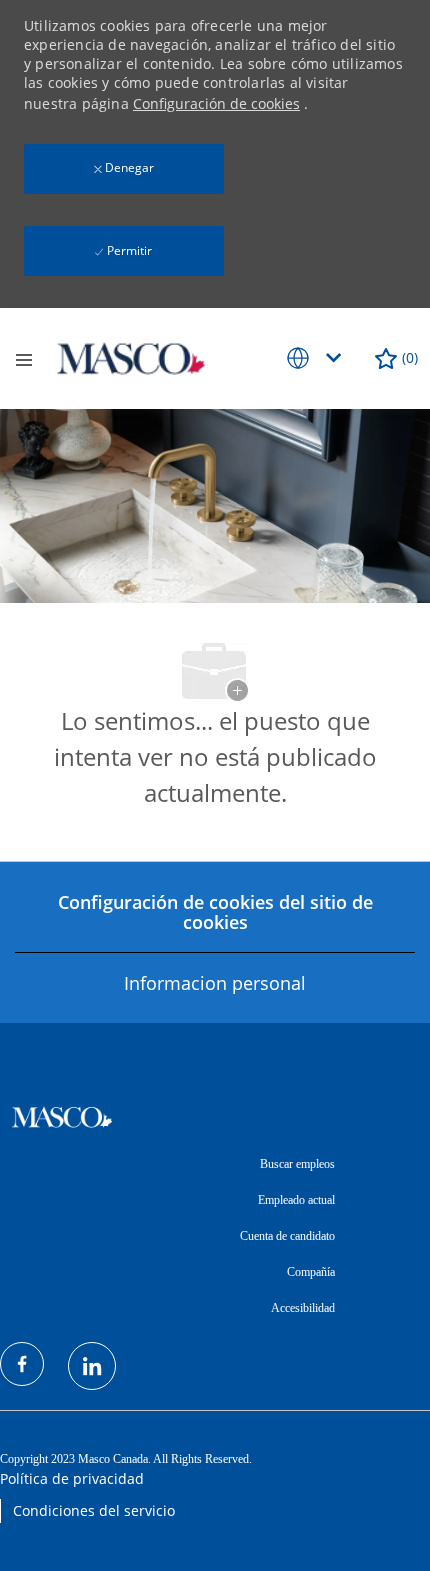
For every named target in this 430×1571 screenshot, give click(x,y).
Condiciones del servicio (94, 1510)
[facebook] (22, 1364)
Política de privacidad (72, 1478)
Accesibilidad (303, 1308)
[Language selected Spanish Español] (318, 358)
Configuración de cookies (216, 103)
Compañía (311, 1272)
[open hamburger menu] (24, 359)
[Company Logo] (131, 357)
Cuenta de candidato (287, 1236)
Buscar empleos (297, 1164)
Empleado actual (296, 1200)
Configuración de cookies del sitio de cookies (215, 912)
